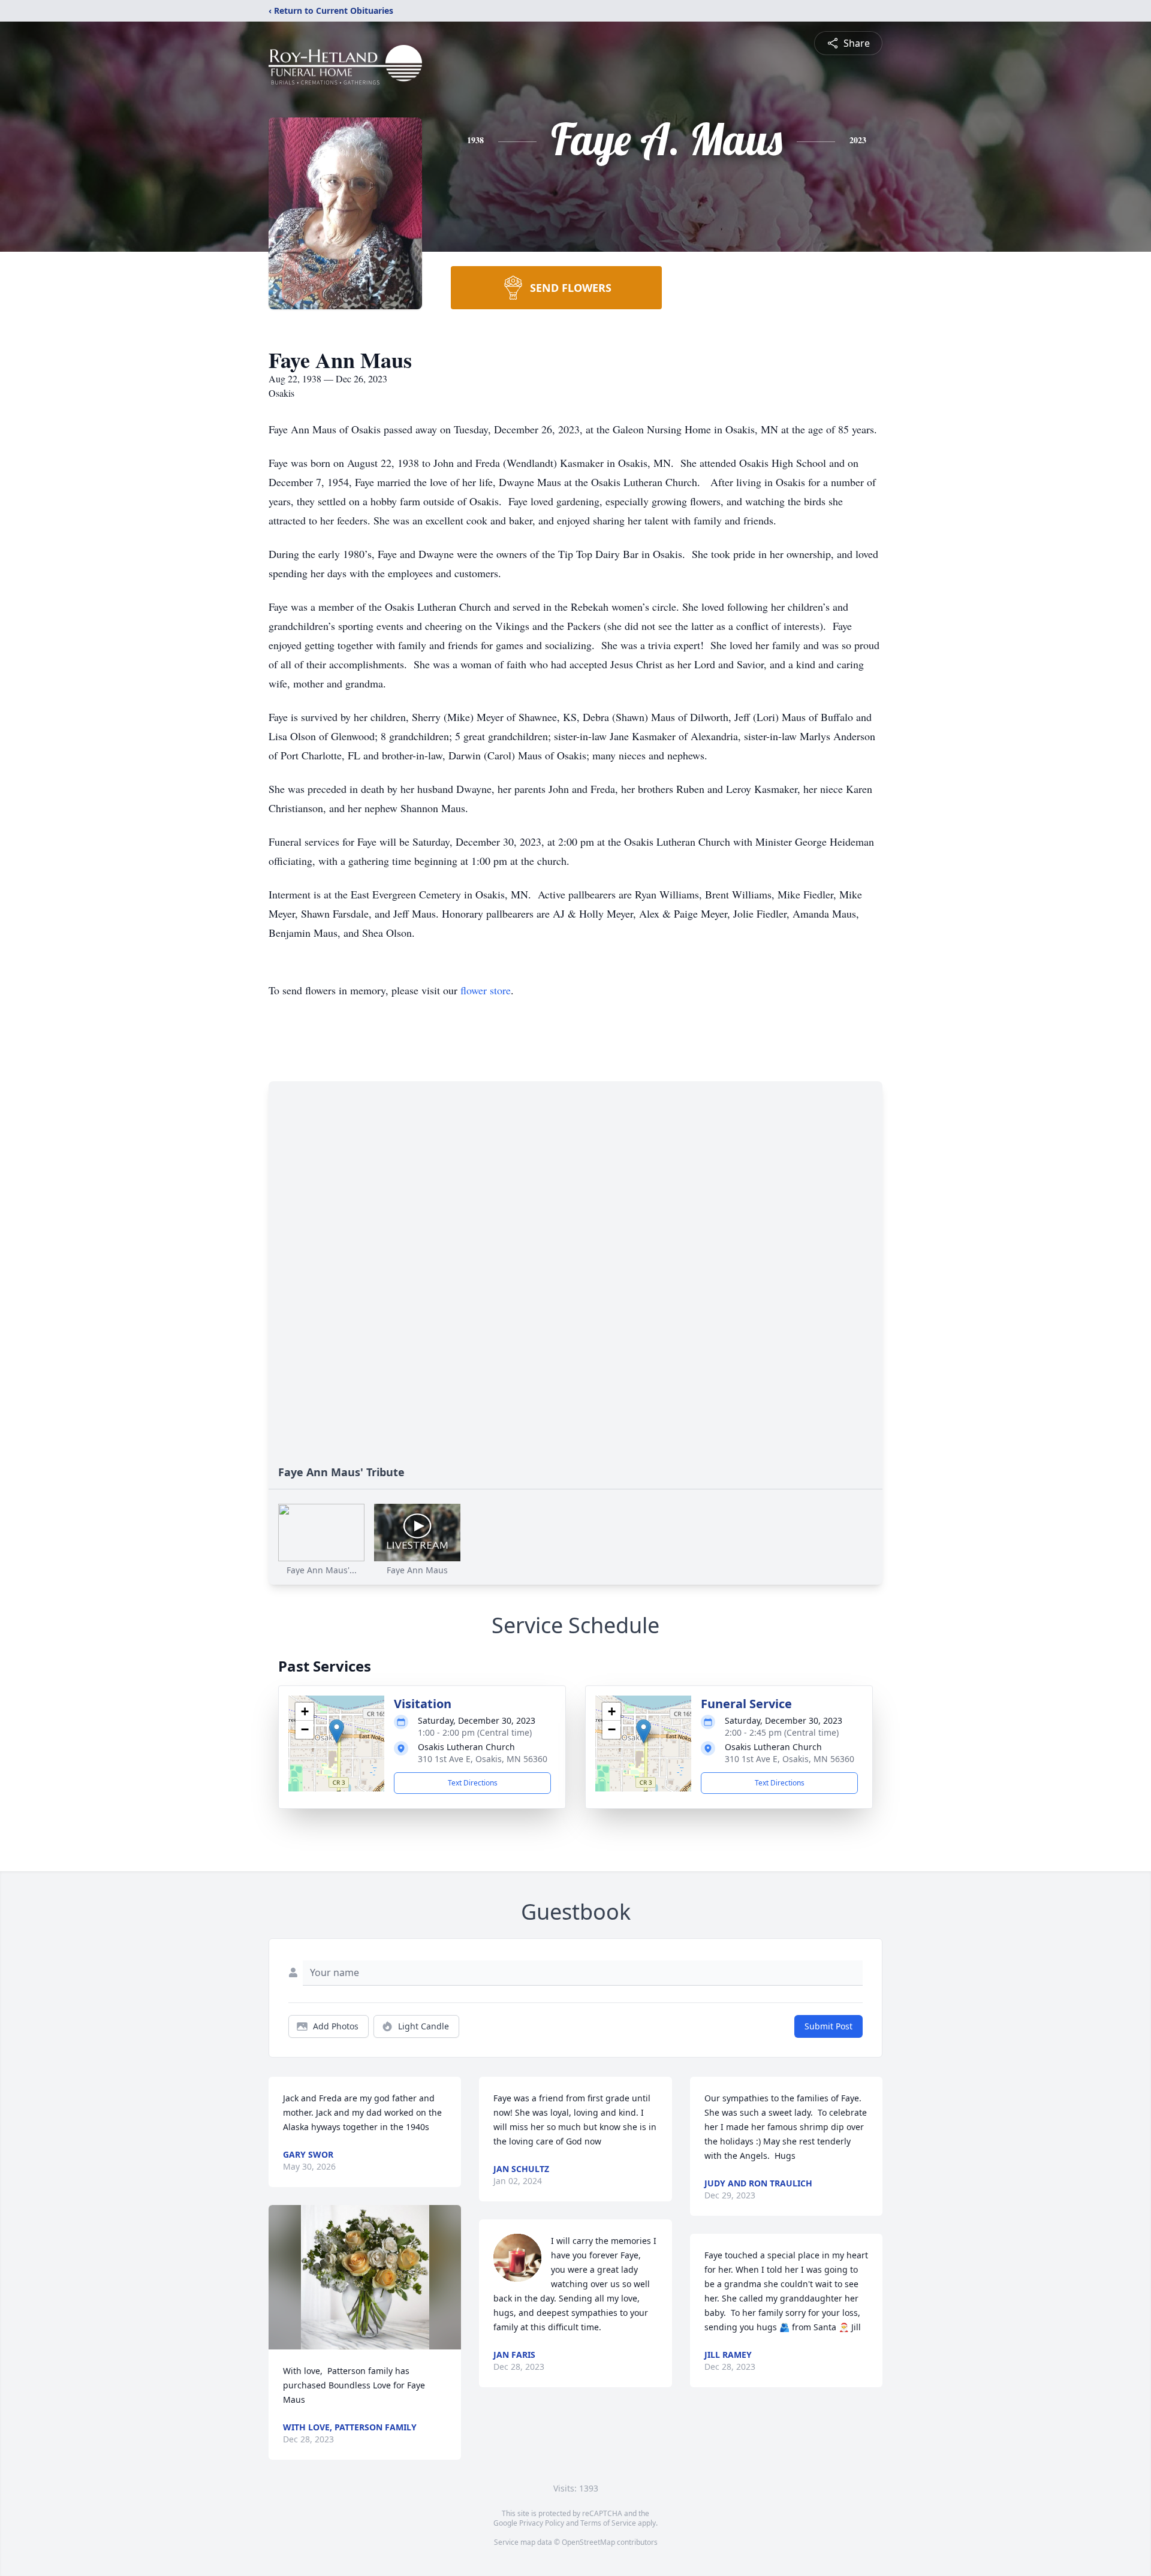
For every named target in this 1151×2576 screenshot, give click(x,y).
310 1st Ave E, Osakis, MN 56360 (483, 1759)
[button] (337, 1731)
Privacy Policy (542, 2523)
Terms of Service (608, 2523)
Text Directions (473, 1783)
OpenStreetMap (588, 2542)
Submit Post (828, 2026)
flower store (486, 990)
